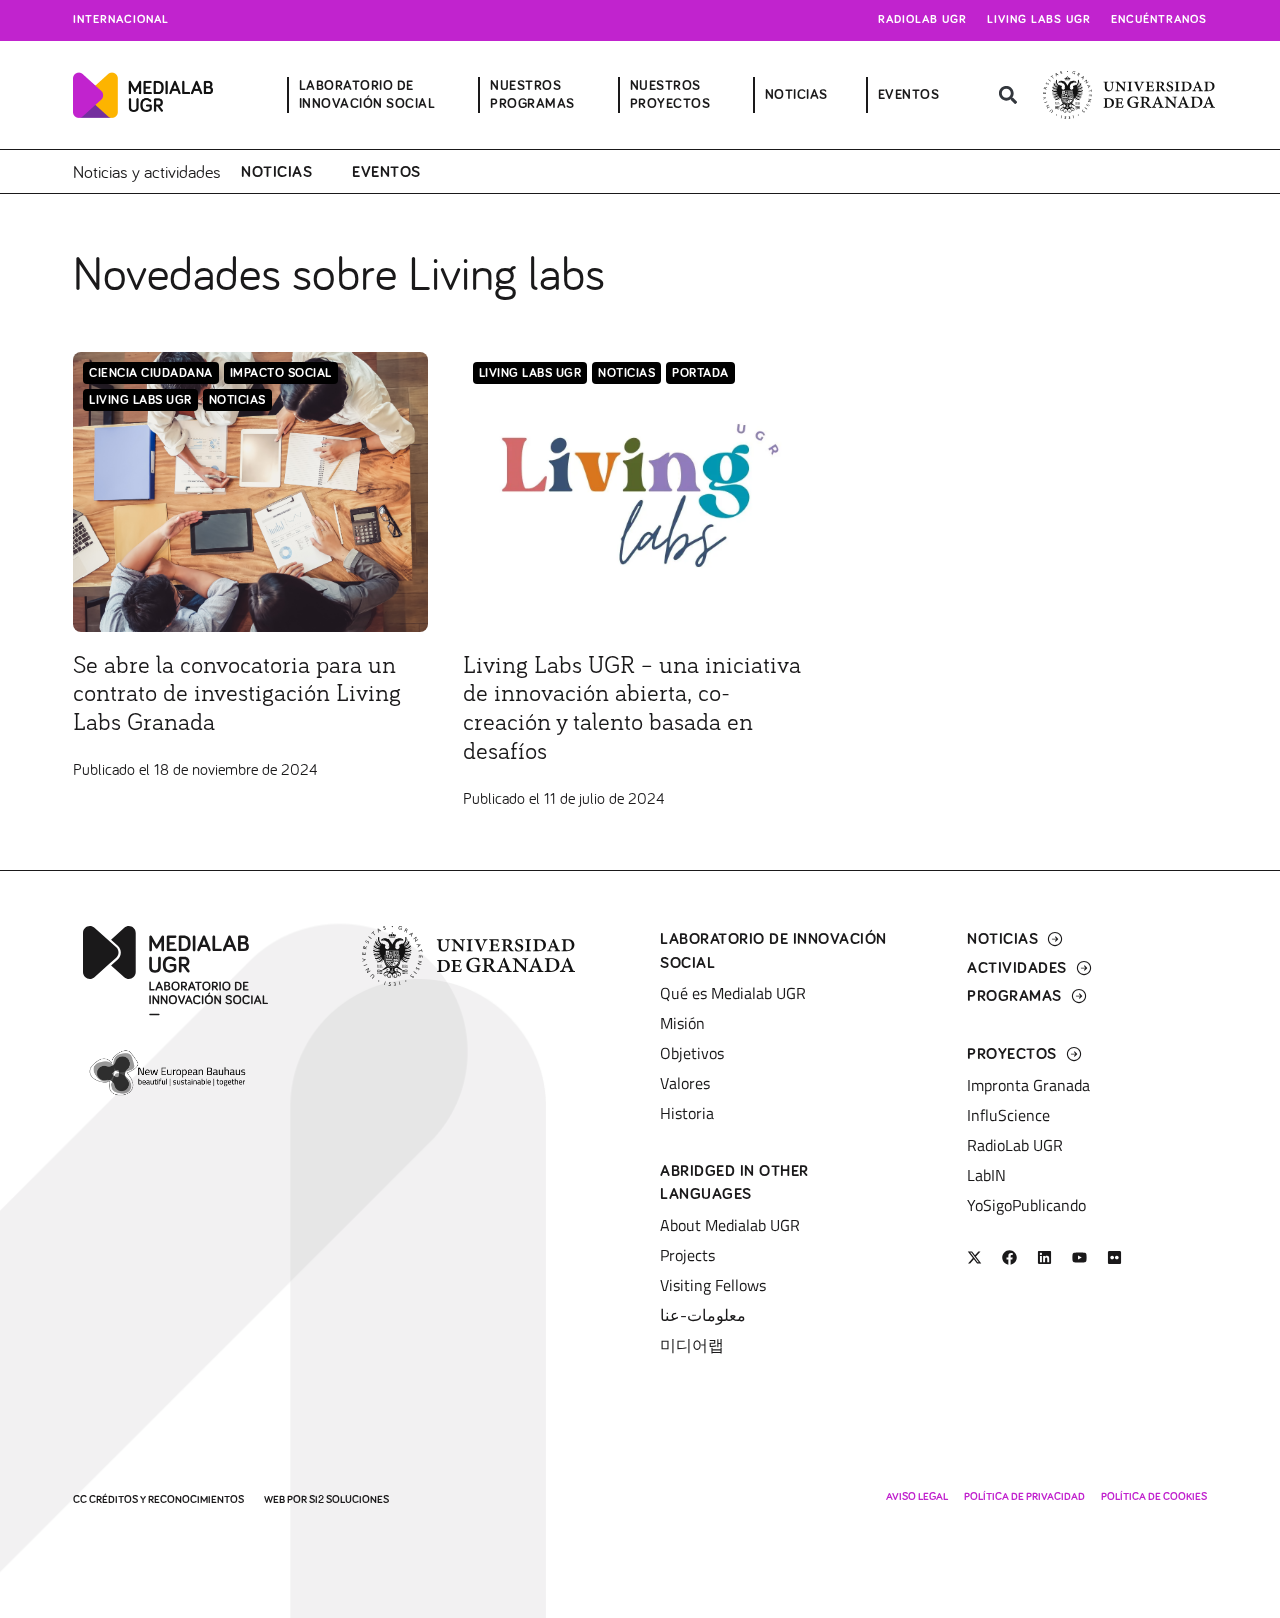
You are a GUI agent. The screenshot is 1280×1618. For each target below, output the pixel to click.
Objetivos (692, 1053)
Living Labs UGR (1039, 20)
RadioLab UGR (1015, 1145)
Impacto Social (281, 373)
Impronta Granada (1028, 1085)
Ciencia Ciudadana (151, 373)
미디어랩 (692, 1345)
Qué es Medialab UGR (733, 993)
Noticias (276, 172)
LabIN (986, 1175)
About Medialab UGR (730, 1225)
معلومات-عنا (703, 1315)
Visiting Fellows (713, 1285)
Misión (682, 1023)
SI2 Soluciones (349, 1499)
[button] (1007, 95)
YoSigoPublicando (1026, 1205)
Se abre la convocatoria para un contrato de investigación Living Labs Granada (237, 695)
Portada (700, 373)
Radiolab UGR (922, 20)
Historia (687, 1113)
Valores (685, 1083)
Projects (687, 1255)
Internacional (121, 20)
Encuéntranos (1159, 20)
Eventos (386, 172)
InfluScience (1008, 1115)
